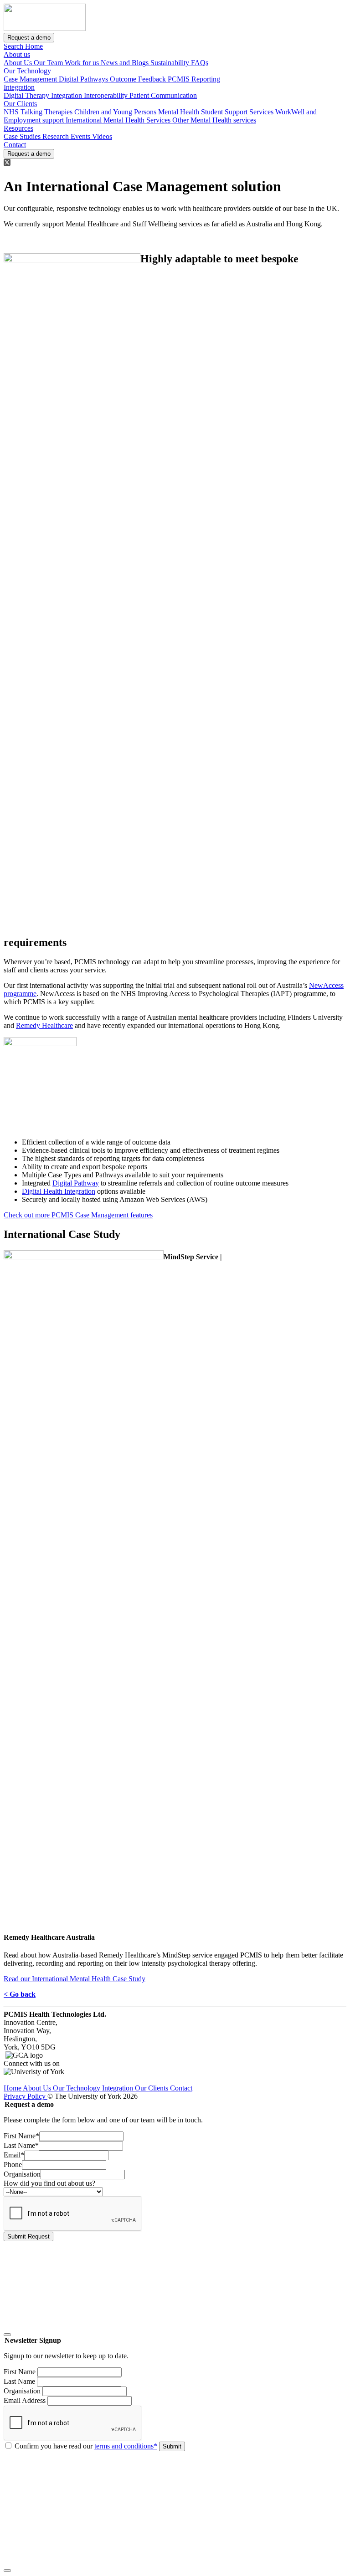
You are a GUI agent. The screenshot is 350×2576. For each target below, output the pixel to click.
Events (81, 136)
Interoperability (107, 95)
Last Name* (21, 2145)
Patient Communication (163, 95)
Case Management (31, 79)
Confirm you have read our (86, 2446)
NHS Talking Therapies (39, 112)
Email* (14, 2155)
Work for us (83, 63)
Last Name (19, 2381)
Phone (13, 2165)
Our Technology (27, 71)
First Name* (21, 2136)
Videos (102, 136)
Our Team (49, 63)
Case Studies (23, 136)
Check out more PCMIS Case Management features (78, 1215)
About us (17, 54)
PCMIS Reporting (194, 79)
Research (57, 136)
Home (34, 46)
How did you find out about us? (49, 2183)
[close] (7, 2335)
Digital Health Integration (59, 1191)
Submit (172, 2446)
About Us (19, 63)
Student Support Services (238, 112)
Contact (15, 145)
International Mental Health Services (119, 120)
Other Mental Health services (214, 120)
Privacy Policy (26, 2096)
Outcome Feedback (139, 79)
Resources (18, 128)
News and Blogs (126, 63)
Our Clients (20, 104)
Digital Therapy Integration (44, 95)
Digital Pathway (76, 1183)
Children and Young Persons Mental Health (138, 112)
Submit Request (28, 2236)
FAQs (200, 63)
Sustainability (171, 63)
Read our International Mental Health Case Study (75, 1979)
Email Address (25, 2400)
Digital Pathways (84, 79)
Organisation (22, 2174)
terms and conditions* (126, 2446)
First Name (20, 2372)
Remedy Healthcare (44, 1025)
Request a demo (29, 38)
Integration (19, 87)
